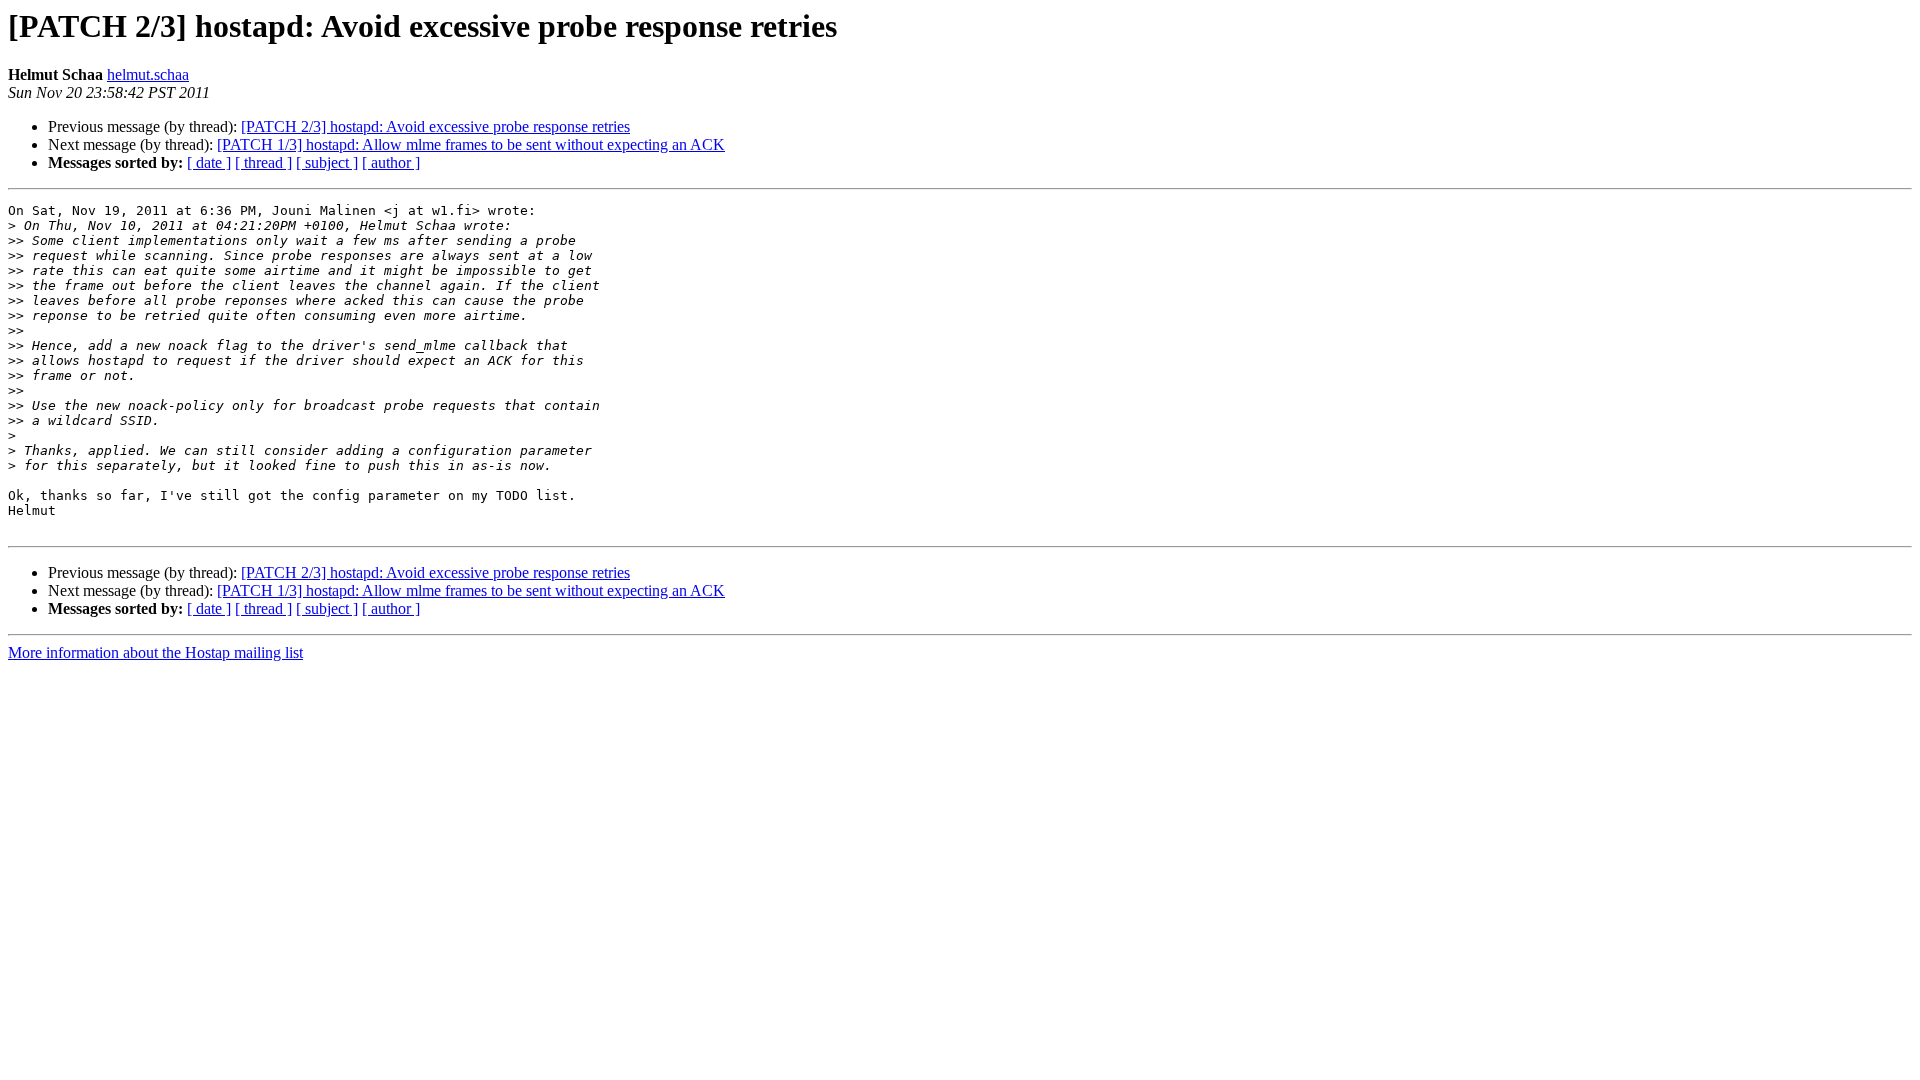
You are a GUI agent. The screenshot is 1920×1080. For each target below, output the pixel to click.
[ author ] (391, 162)
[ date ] (209, 162)
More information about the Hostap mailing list (155, 652)
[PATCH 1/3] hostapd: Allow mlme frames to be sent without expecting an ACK (471, 144)
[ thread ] (263, 162)
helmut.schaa (148, 74)
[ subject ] (327, 162)
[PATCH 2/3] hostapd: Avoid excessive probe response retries (435, 126)
